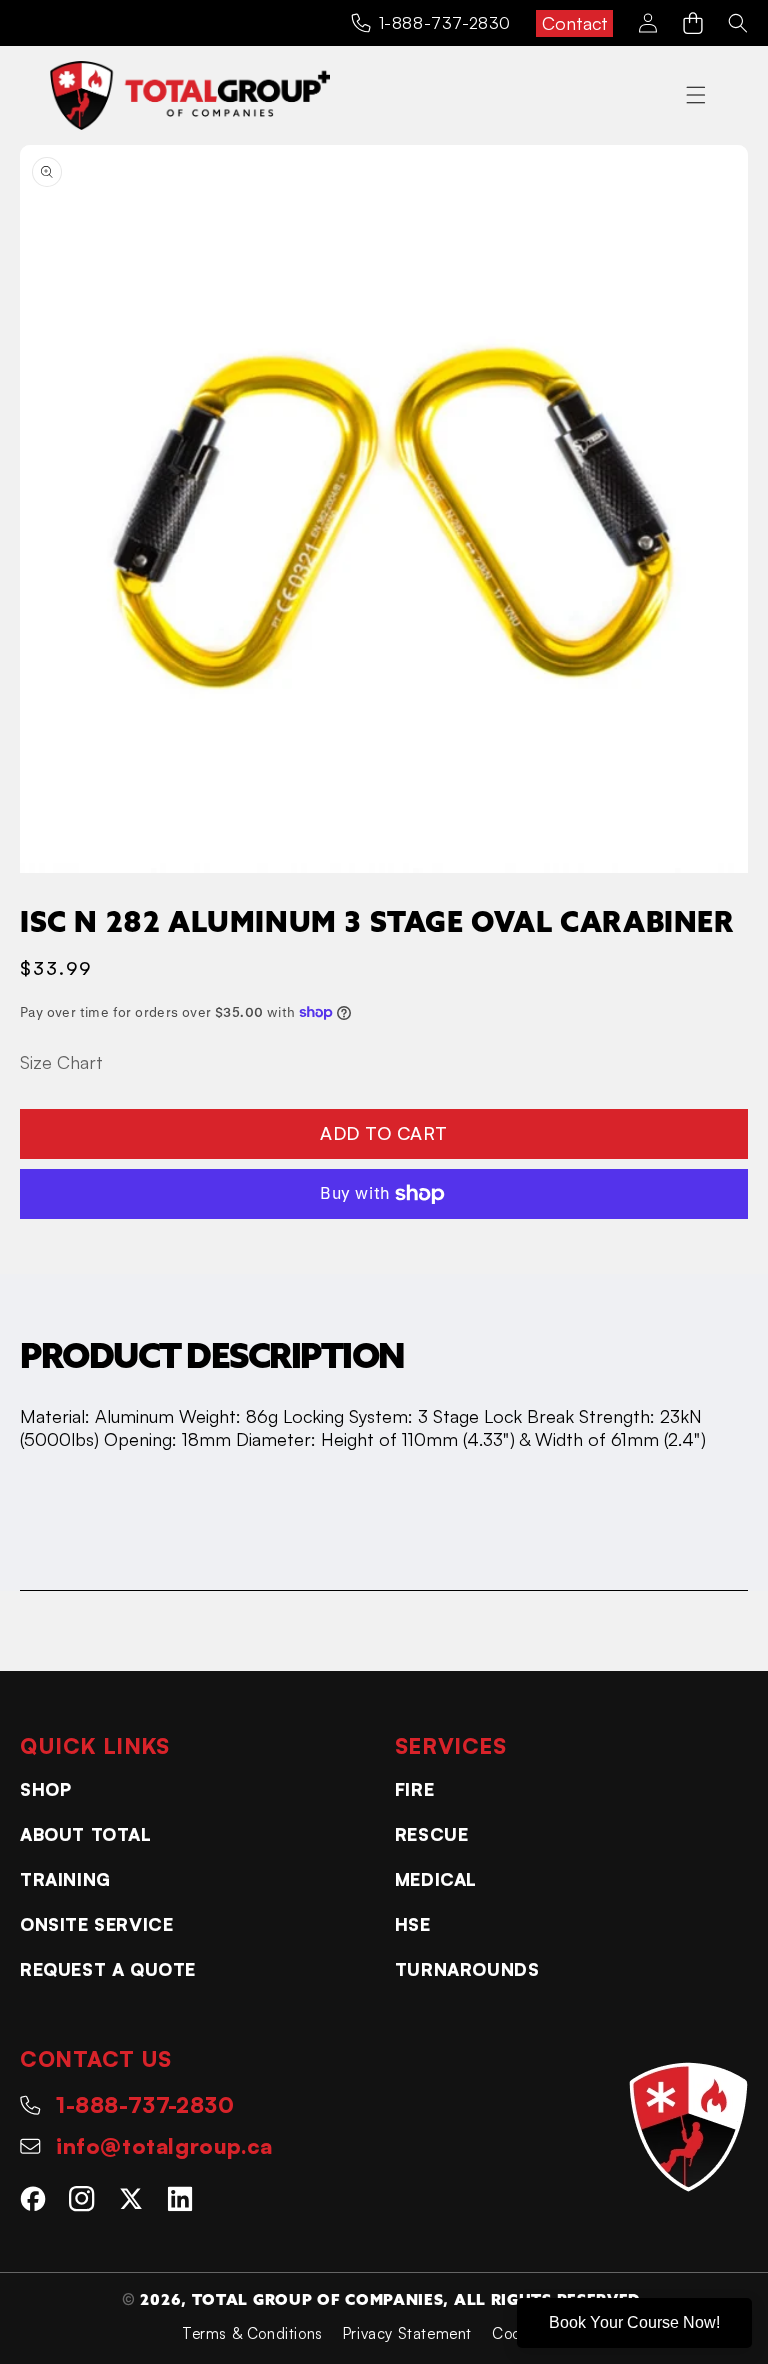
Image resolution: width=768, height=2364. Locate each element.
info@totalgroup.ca (164, 2145)
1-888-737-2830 (445, 23)
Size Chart (61, 1062)
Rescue (432, 1834)
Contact (575, 23)
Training (65, 1879)
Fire (414, 1789)
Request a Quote (108, 1969)
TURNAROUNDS (467, 1969)
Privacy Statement (407, 2333)
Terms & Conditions (252, 2333)
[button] (693, 23)
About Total (86, 1834)
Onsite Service (96, 1924)
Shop (45, 1789)
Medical (436, 1879)
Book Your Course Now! (634, 2322)
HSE (413, 1924)
